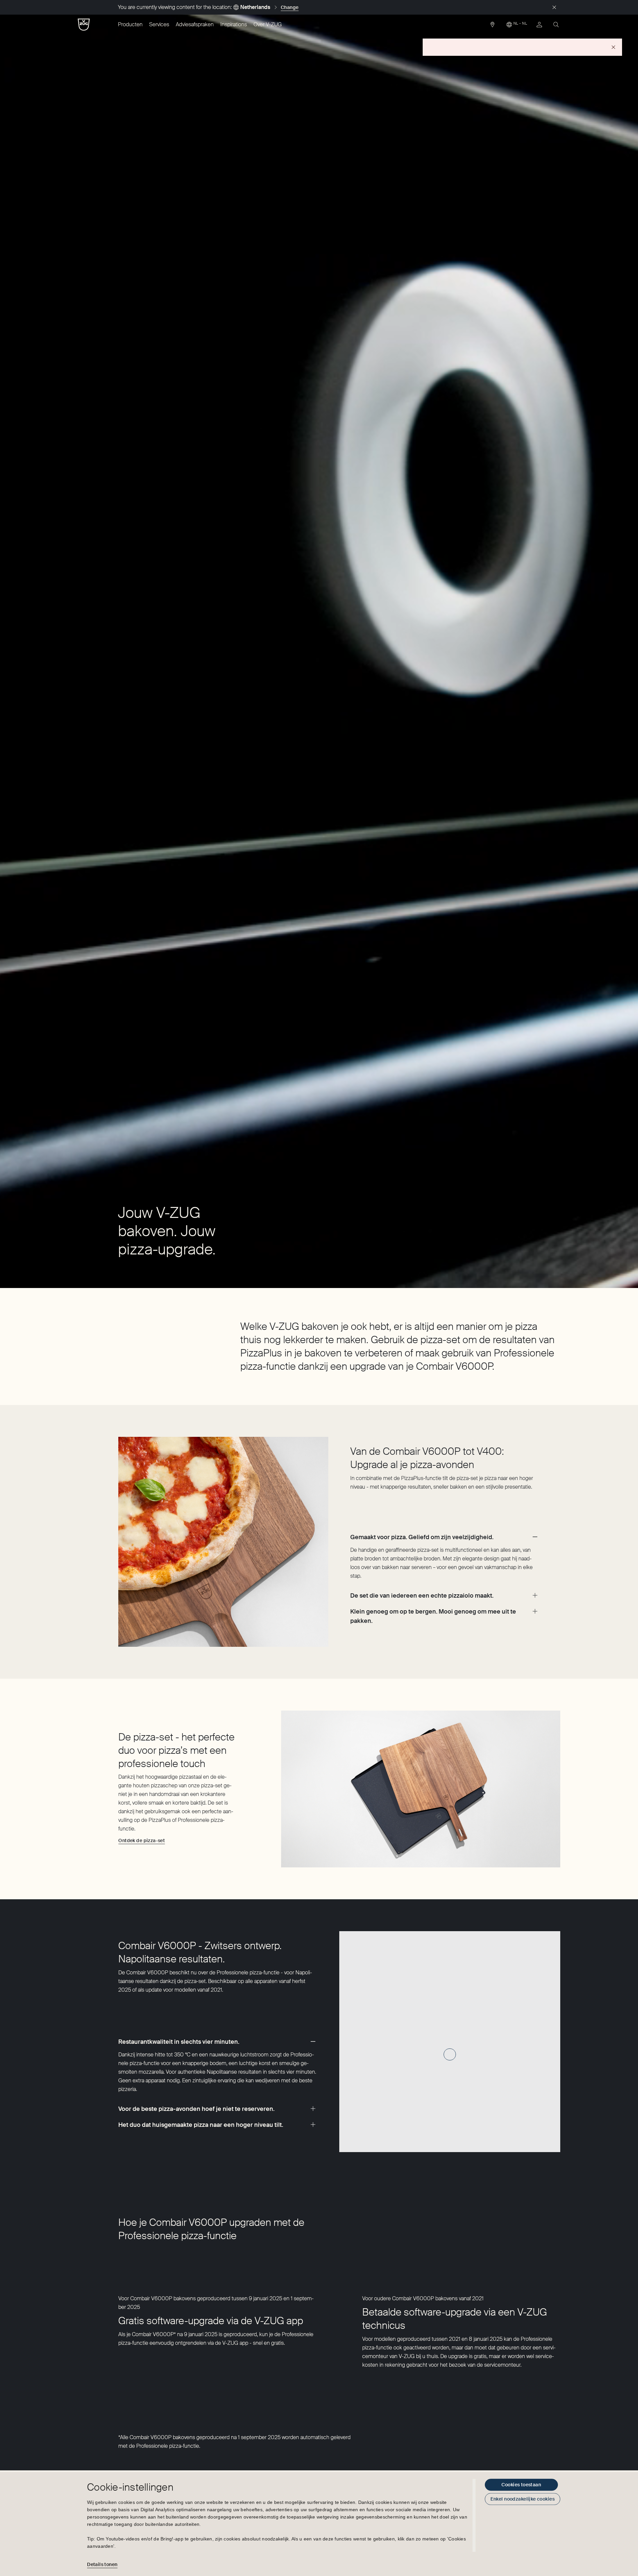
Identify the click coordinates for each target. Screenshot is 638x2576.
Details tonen (102, 2564)
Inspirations (234, 24)
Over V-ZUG (268, 24)
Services (159, 24)
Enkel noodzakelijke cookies (523, 2499)
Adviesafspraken (195, 24)
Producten (130, 24)
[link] (492, 26)
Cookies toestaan (521, 2485)
